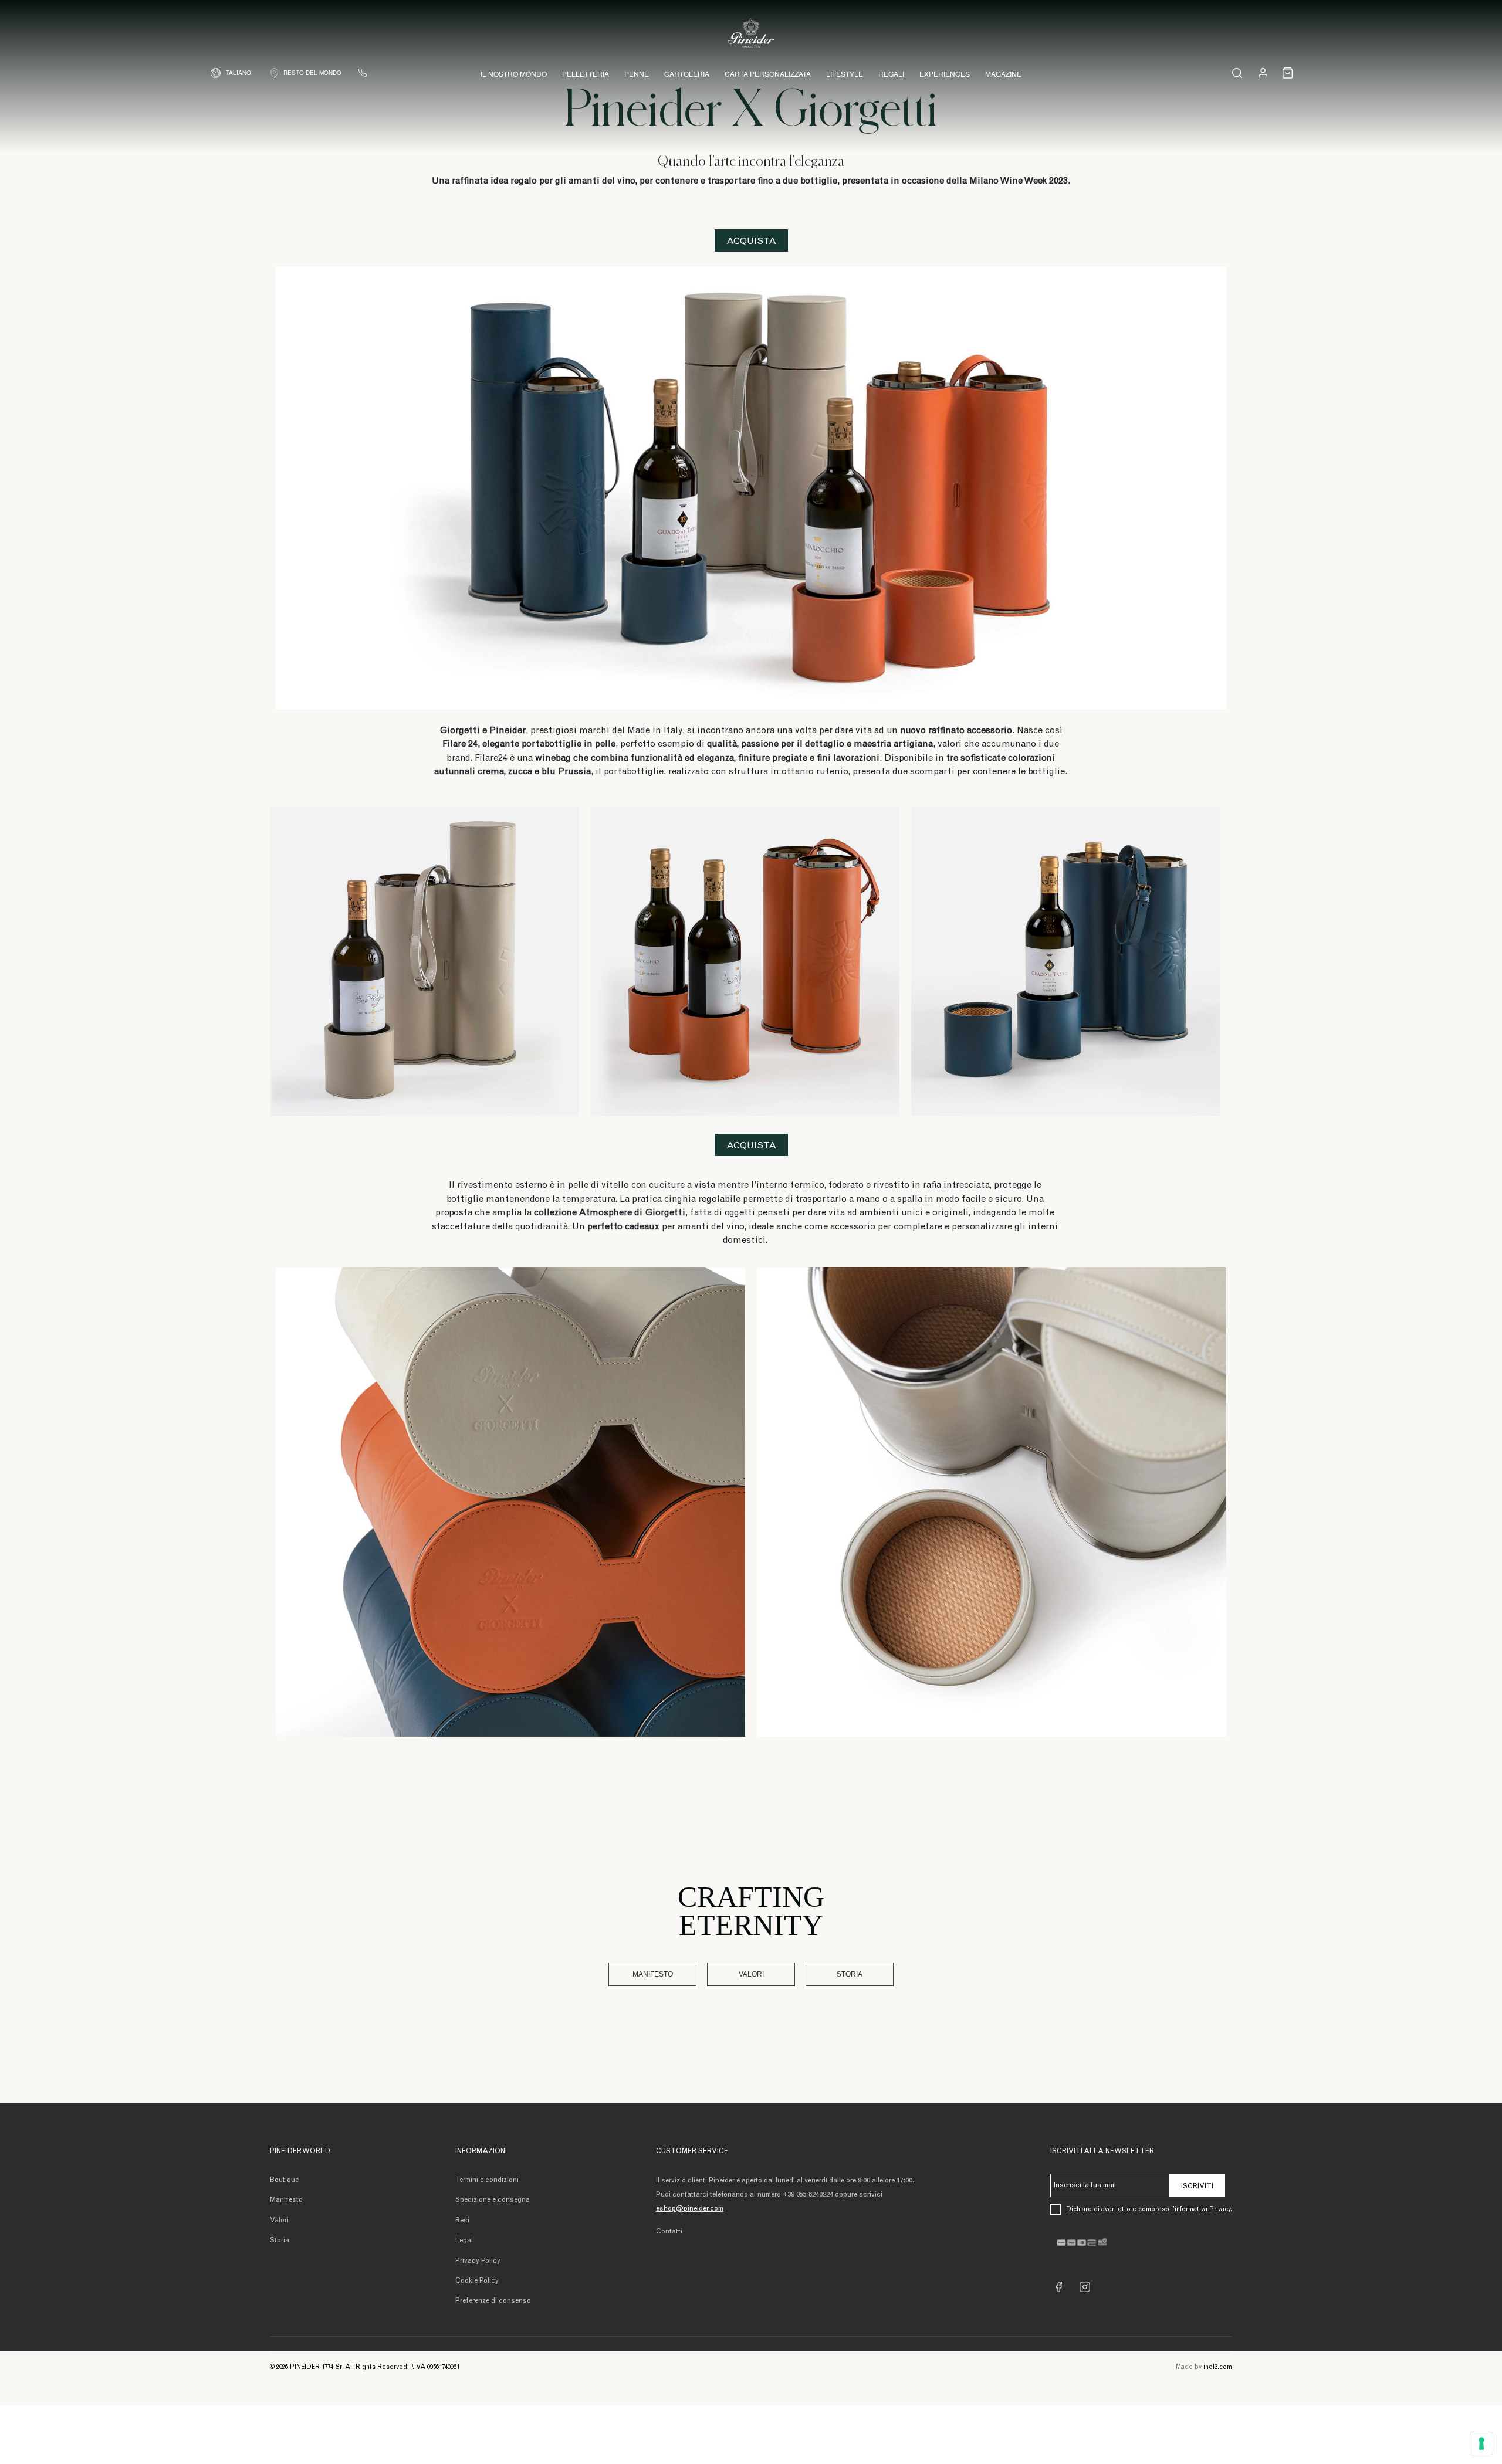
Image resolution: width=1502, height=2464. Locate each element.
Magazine (1003, 74)
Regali (891, 74)
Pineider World (300, 2151)
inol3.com (1218, 2368)
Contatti (669, 2232)
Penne (637, 74)
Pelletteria (586, 74)
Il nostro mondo (514, 74)
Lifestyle (845, 74)
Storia (850, 1974)
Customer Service (692, 2151)
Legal (464, 2241)
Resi (462, 2221)
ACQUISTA (751, 242)
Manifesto (653, 1974)
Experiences (945, 74)
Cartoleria (687, 74)
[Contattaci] (363, 73)
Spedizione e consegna (493, 2200)
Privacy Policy (478, 2261)
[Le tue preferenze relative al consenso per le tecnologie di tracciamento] (1481, 2443)
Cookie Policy (477, 2281)
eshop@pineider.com (690, 2209)
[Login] (1263, 72)
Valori (751, 1974)
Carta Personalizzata (768, 74)
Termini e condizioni (487, 2180)
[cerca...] (1237, 73)
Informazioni (481, 2151)
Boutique (284, 2180)
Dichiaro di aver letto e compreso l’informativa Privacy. (1149, 2210)
